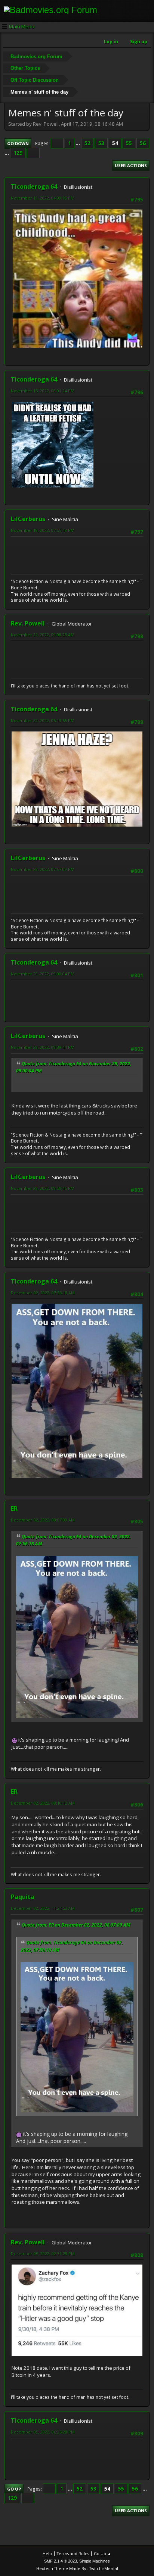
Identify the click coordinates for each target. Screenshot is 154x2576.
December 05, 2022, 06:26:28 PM (43, 2432)
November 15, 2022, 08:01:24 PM (43, 391)
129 (18, 153)
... (78, 143)
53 (101, 143)
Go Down (18, 143)
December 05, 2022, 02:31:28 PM (43, 2254)
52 (87, 143)
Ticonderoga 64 (34, 187)
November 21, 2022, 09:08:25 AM (43, 635)
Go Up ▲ (103, 2553)
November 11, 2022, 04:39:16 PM (43, 198)
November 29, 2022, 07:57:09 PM (43, 869)
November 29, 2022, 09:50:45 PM (43, 1188)
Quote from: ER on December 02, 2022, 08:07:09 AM (76, 1925)
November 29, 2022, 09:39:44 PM (43, 1047)
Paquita (23, 1897)
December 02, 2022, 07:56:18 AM (43, 1293)
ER (14, 1508)
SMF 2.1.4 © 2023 (61, 2561)
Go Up (14, 2489)
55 (129, 143)
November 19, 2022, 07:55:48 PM (43, 530)
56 (143, 143)
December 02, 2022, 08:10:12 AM (43, 1803)
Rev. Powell (28, 623)
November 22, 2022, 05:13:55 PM (43, 720)
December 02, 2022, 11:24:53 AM (43, 1908)
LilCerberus (28, 519)
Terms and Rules (73, 2553)
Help (47, 2553)
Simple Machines (95, 2561)
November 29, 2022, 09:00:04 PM (43, 974)
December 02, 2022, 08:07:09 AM (43, 1520)
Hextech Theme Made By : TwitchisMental (77, 2568)
